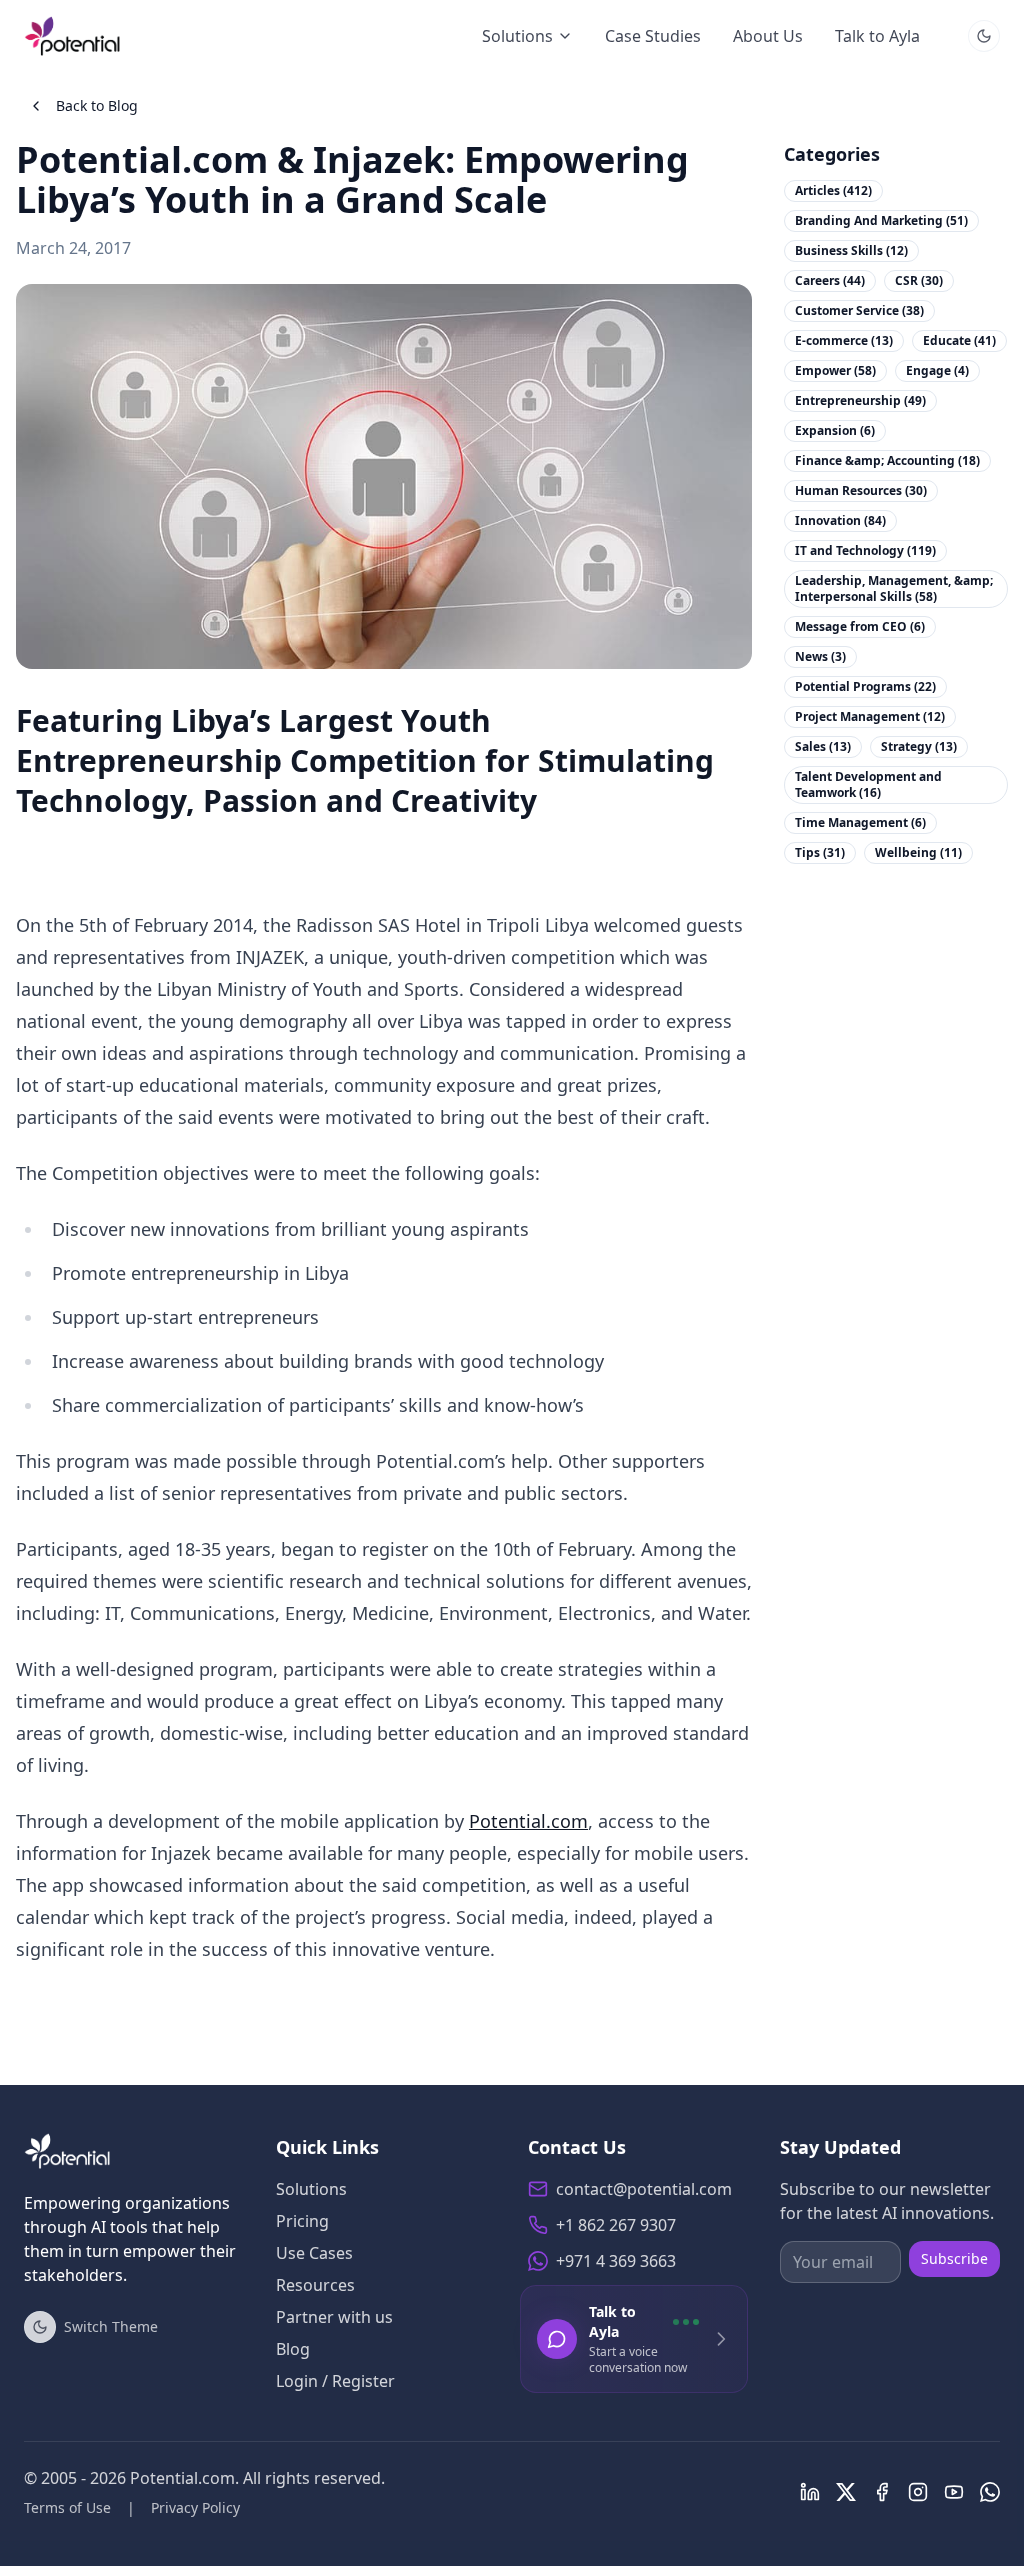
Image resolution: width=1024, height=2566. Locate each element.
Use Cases (314, 2253)
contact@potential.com (644, 2189)
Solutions (517, 36)
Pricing (302, 2221)
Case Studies (653, 36)
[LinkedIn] (810, 2492)
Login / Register (335, 2381)
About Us (768, 36)
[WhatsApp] (990, 2492)
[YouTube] (954, 2492)
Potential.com (528, 1821)
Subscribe (954, 2258)
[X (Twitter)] (846, 2492)
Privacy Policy (195, 2507)
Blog (293, 2349)
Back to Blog (97, 105)
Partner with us (334, 2317)
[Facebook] (882, 2492)
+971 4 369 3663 (616, 2261)
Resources (315, 2285)
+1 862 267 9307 (616, 2225)
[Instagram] (918, 2492)
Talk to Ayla (877, 36)
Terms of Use (67, 2507)
